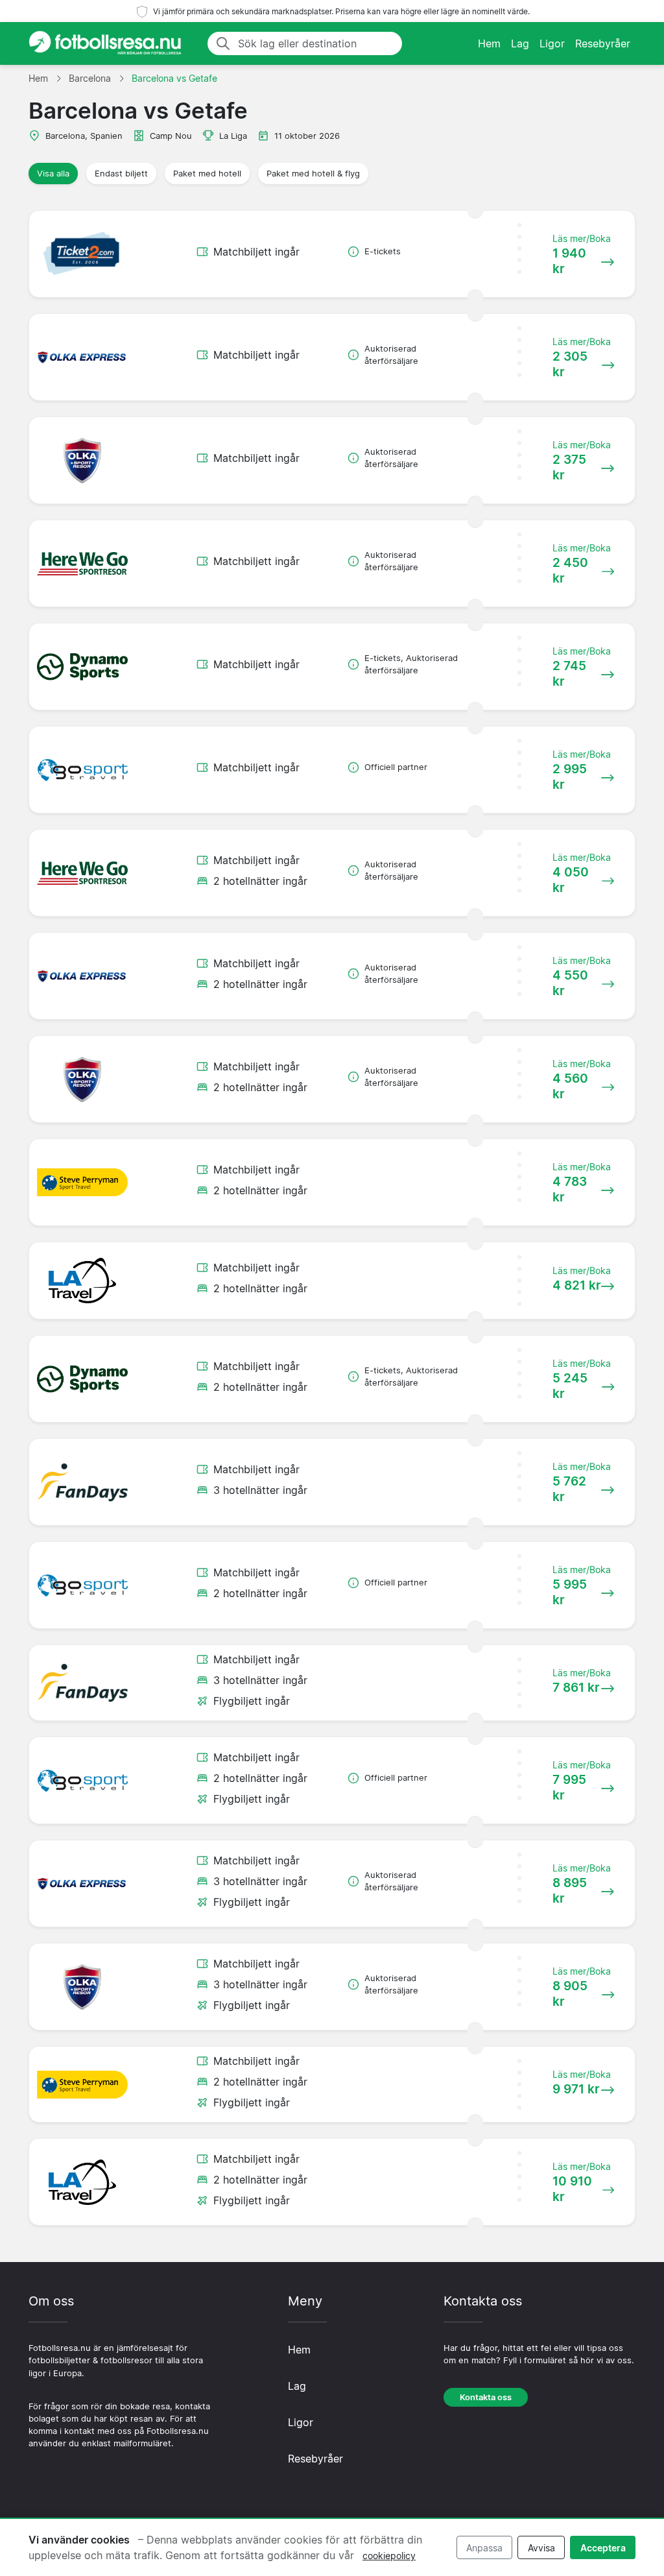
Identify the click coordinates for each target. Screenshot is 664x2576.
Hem (489, 43)
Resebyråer (603, 43)
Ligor (552, 43)
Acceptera (603, 2548)
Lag (520, 43)
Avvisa (541, 2548)
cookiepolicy (389, 2556)
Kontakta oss (486, 2397)
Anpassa (484, 2548)
